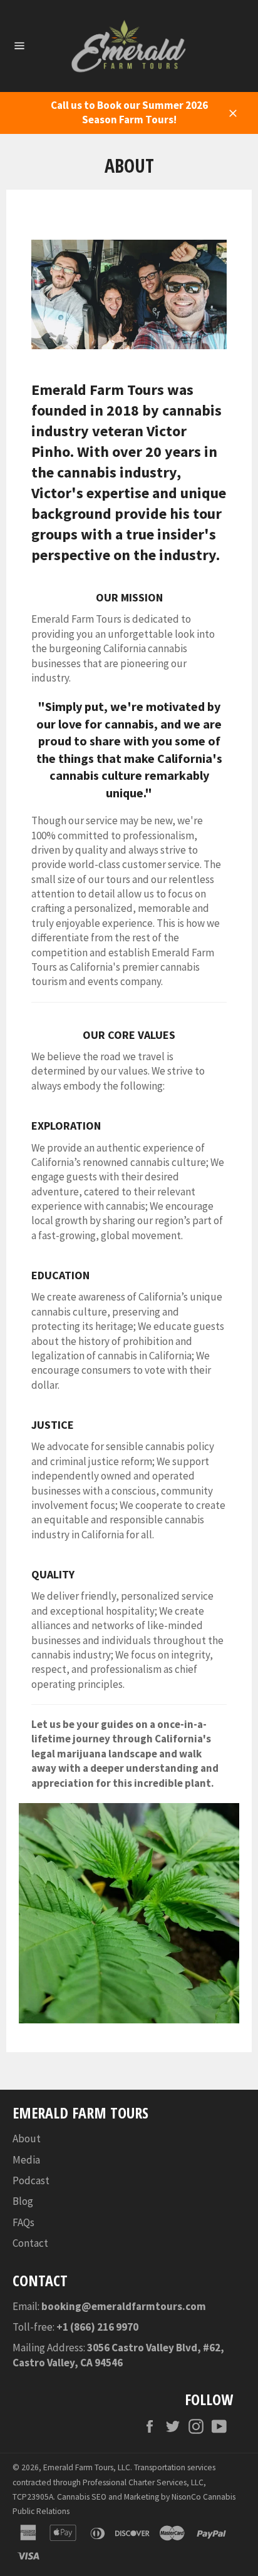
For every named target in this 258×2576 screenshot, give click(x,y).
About (27, 2139)
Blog (23, 2201)
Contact (30, 2243)
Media (26, 2160)
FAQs (23, 2222)
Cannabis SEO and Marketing (108, 2497)
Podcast (31, 2180)
